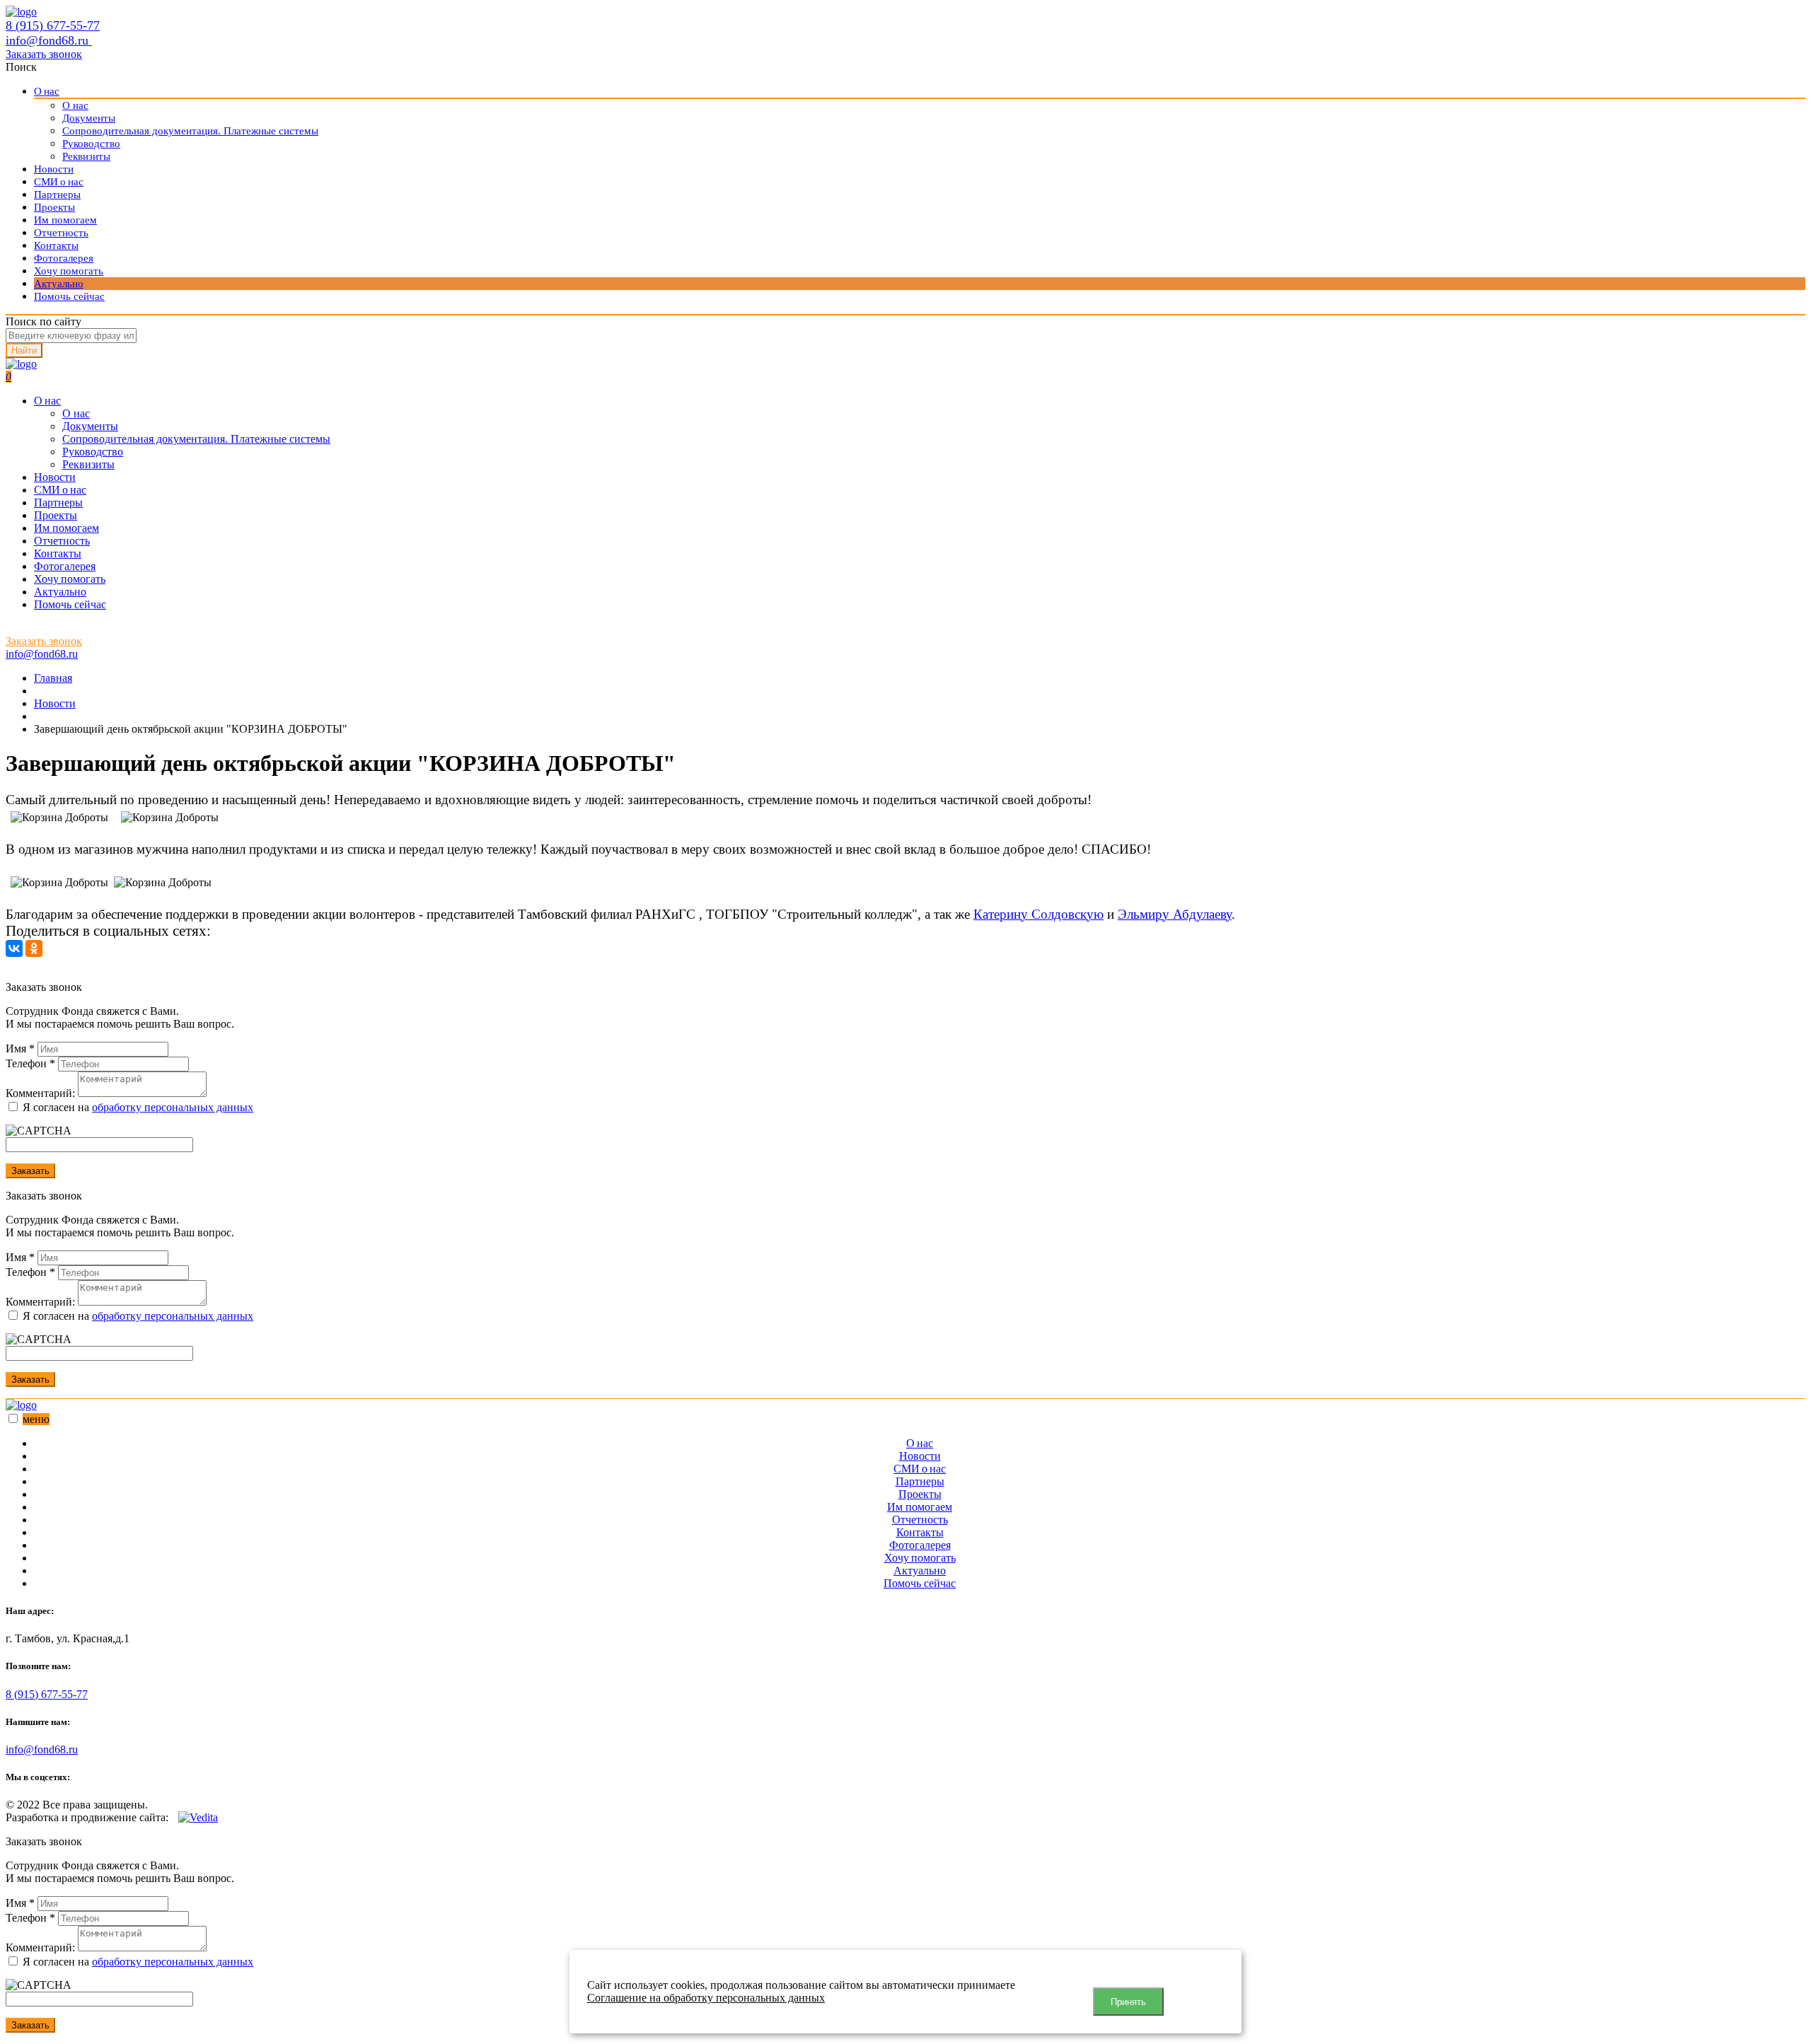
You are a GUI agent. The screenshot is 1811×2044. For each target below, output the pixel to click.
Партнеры (57, 194)
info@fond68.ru (49, 40)
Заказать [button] (30, 1171)
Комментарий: (40, 1093)
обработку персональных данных (173, 1107)
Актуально (59, 284)
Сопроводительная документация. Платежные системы (190, 131)
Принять (1128, 2002)
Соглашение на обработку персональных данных (706, 1998)
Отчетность (61, 233)
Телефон (30, 1063)
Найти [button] (24, 350)
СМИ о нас (59, 182)
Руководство (91, 144)
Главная (53, 678)
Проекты (54, 207)
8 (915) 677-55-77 (53, 25)
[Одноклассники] (34, 948)
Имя (20, 1049)
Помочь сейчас (69, 296)
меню (36, 1419)
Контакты (56, 245)
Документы (89, 118)
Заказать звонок (44, 54)
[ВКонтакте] (14, 948)
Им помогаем (65, 220)
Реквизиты (86, 156)
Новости (54, 169)
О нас (47, 91)
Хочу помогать (69, 271)
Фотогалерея (64, 258)
